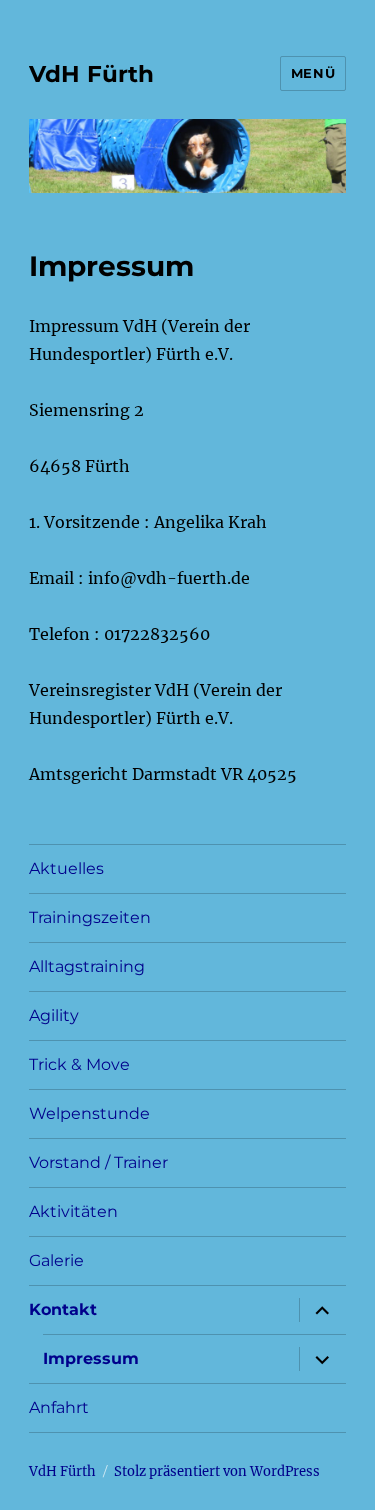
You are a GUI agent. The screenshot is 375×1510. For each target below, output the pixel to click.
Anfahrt (59, 1407)
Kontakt (63, 1309)
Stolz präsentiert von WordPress (217, 1471)
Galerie (56, 1260)
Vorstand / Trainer (98, 1162)
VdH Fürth (91, 74)
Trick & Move (79, 1064)
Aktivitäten (73, 1211)
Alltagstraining (87, 966)
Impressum (91, 1358)
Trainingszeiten (90, 917)
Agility (54, 1015)
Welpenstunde (89, 1113)
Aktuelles (66, 868)
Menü (313, 73)
